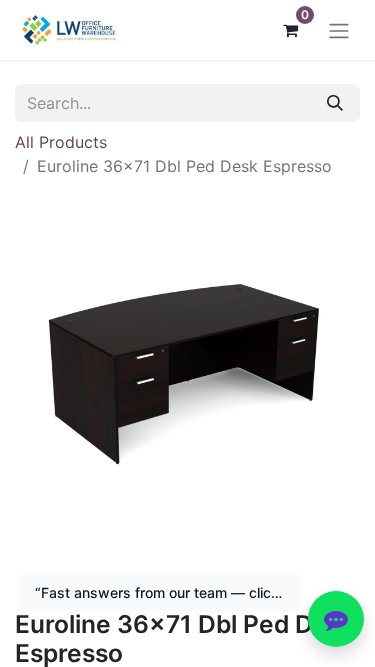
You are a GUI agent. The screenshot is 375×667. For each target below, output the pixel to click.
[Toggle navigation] (339, 30)
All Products (61, 142)
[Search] (335, 103)
